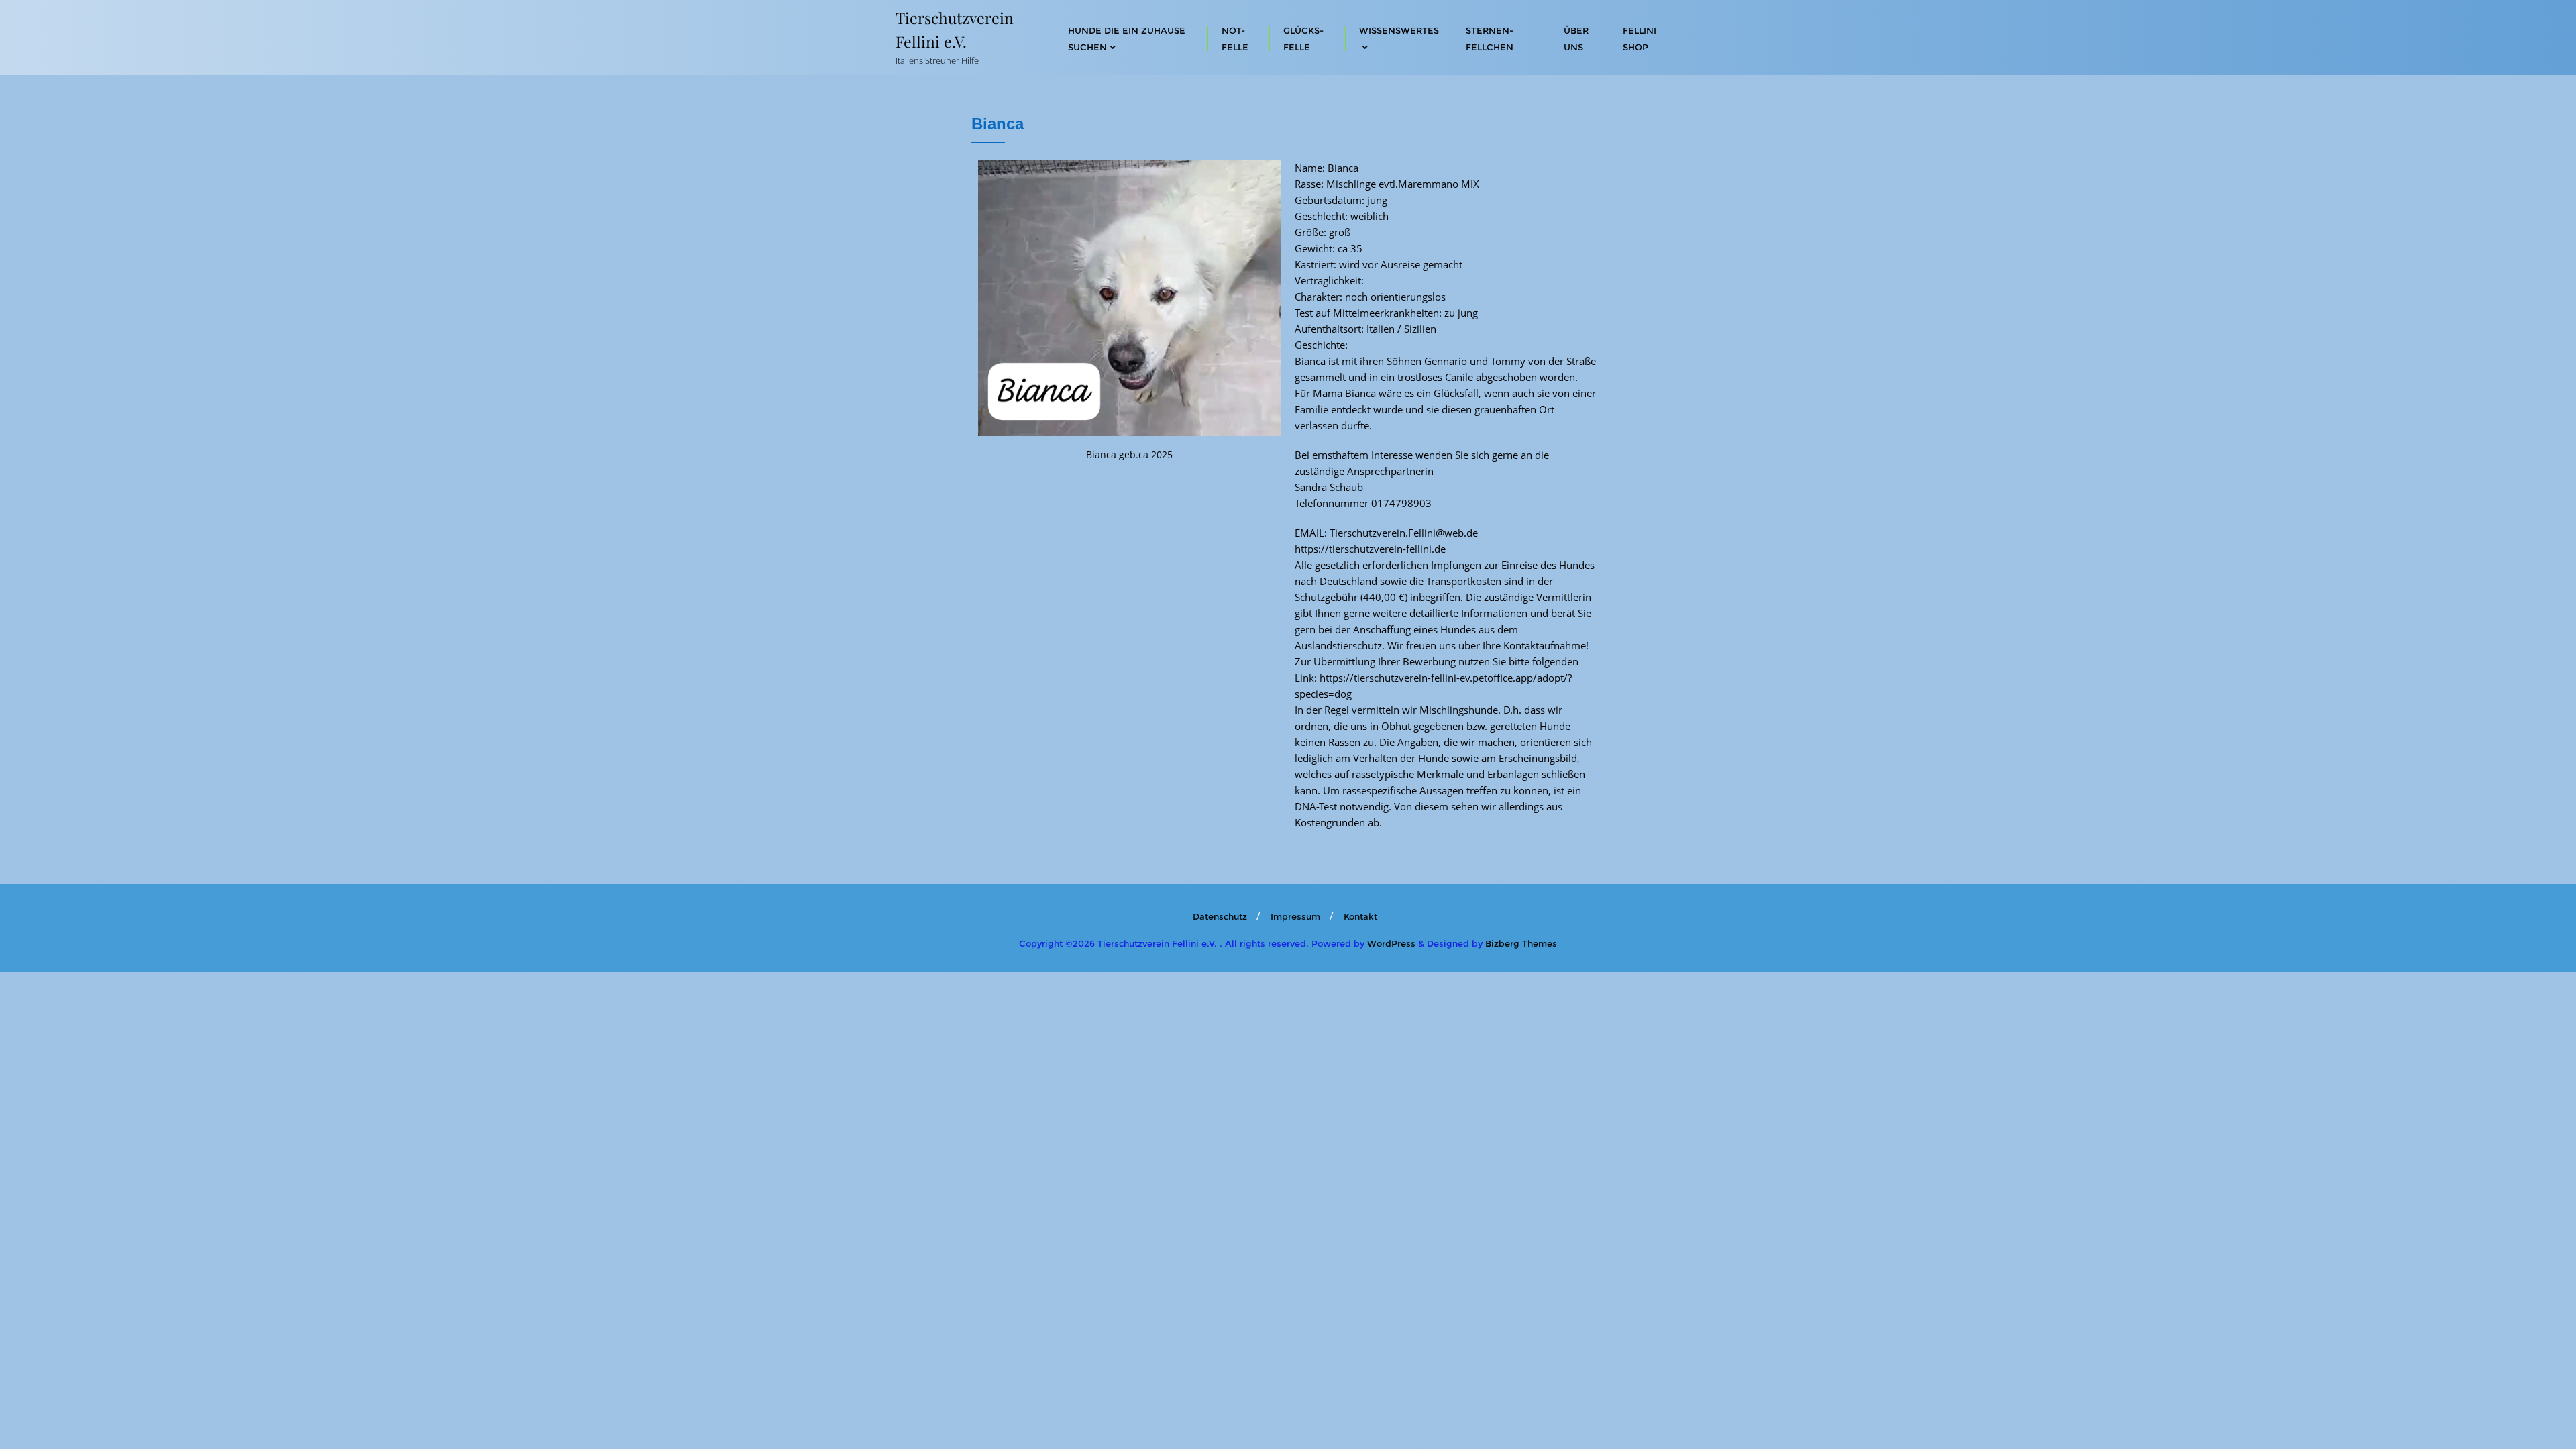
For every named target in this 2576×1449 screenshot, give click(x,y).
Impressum (1295, 916)
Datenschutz (1220, 916)
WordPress (1391, 943)
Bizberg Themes (1521, 943)
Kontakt (1360, 916)
